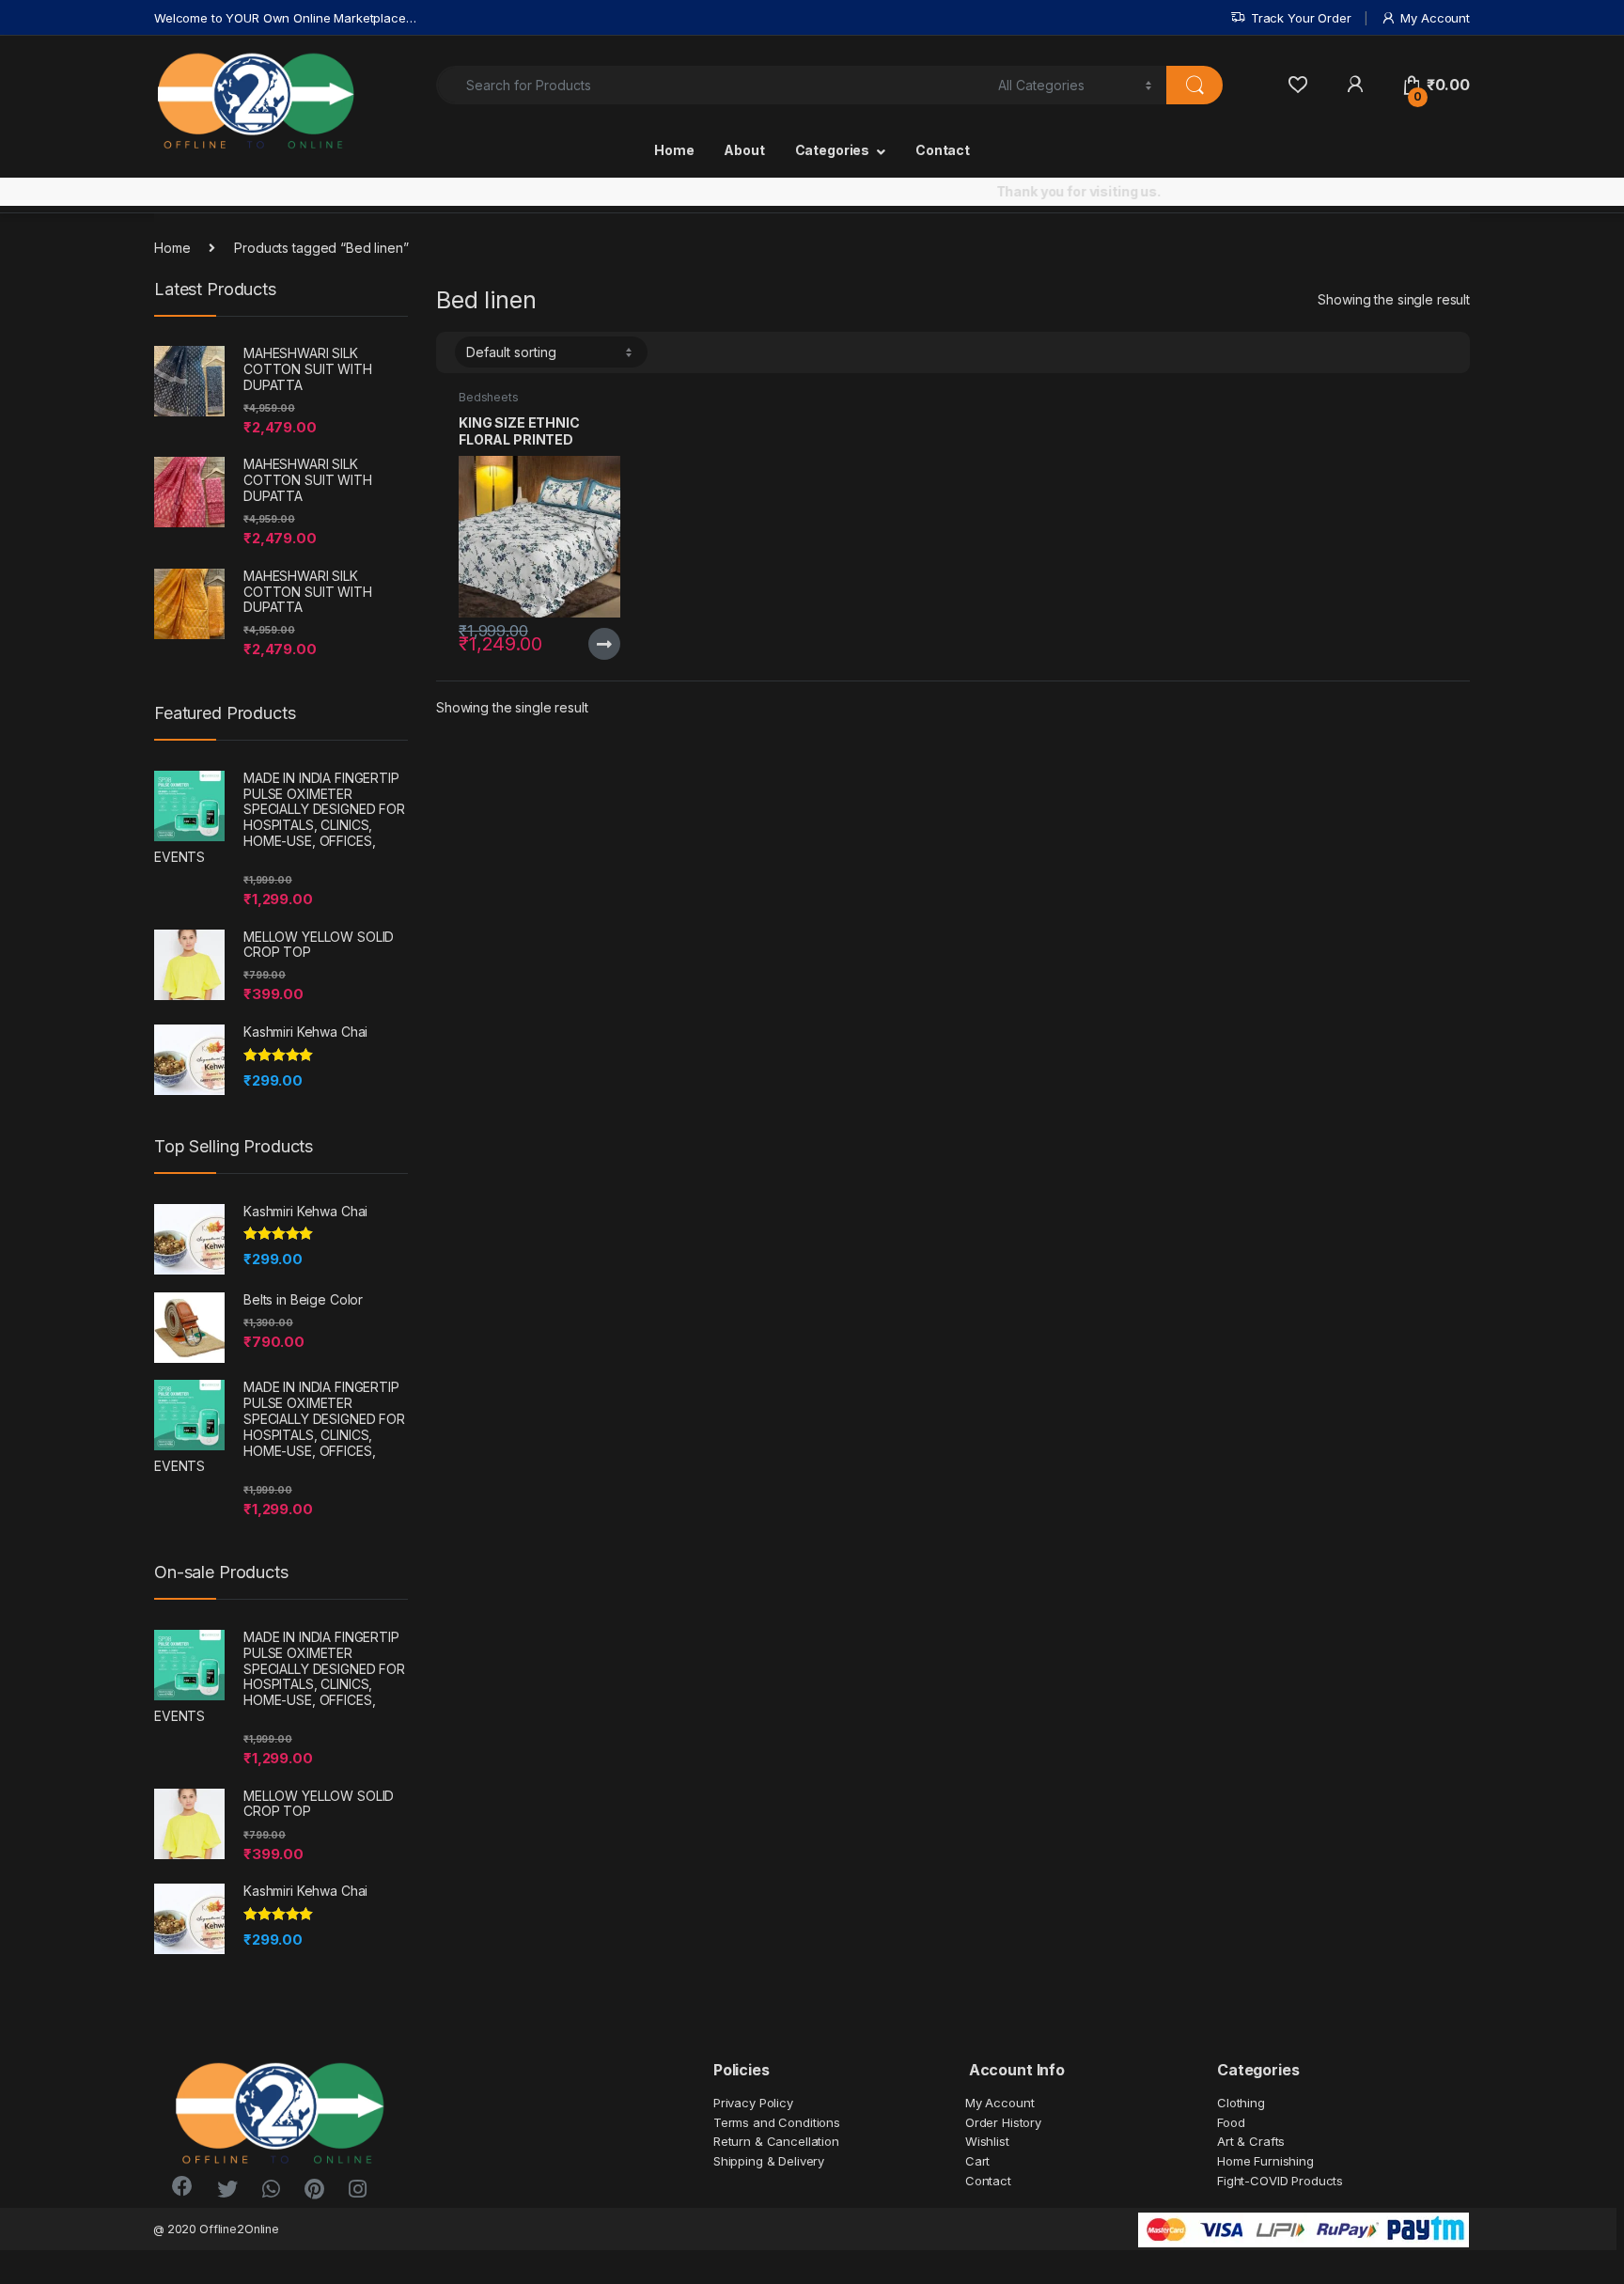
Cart (977, 2161)
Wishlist (987, 2141)
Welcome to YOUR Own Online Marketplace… (285, 18)
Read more (604, 644)
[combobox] (712, 85)
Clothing (1241, 2103)
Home (674, 150)
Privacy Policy (753, 2103)
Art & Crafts (1251, 2141)
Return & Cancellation (776, 2141)
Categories (833, 150)
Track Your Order (1301, 18)
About (744, 150)
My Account (1435, 18)
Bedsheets (489, 397)
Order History (1003, 2122)
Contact (943, 150)
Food (1231, 2122)
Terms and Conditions (777, 2122)
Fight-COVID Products (1280, 2181)
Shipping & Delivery (769, 2161)
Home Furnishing (1265, 2161)
